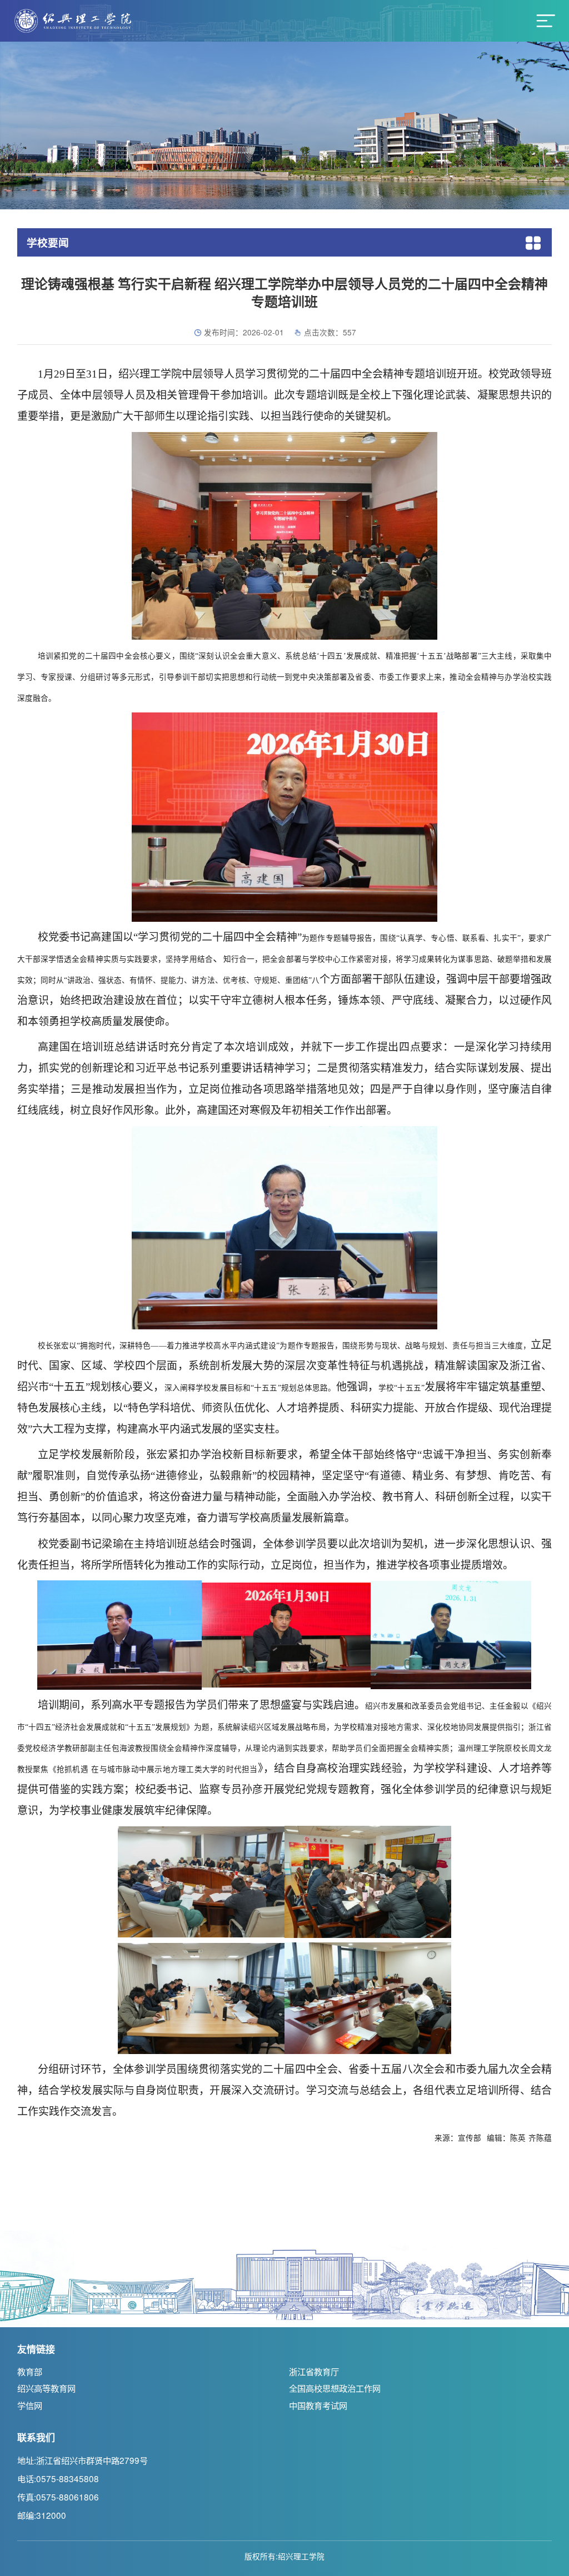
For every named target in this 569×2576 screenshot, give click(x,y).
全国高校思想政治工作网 (335, 2388)
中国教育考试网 (318, 2405)
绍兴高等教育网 (46, 2388)
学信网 (30, 2405)
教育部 (30, 2371)
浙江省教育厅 (314, 2371)
